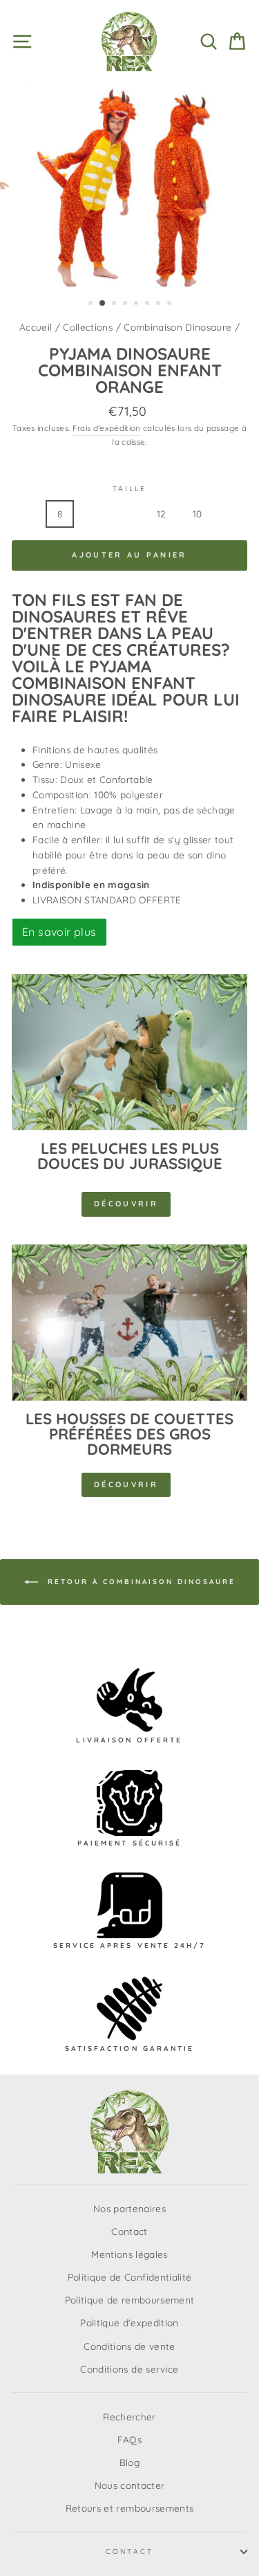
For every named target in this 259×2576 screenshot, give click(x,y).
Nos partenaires (129, 2208)
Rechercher (129, 2417)
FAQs (129, 2439)
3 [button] (115, 304)
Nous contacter (130, 2485)
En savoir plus (59, 932)
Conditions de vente (129, 2346)
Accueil (36, 327)
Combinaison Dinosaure (178, 327)
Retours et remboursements (130, 2508)
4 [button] (126, 304)
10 (198, 514)
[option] (130, 185)
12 (162, 514)
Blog (129, 2462)
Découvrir (126, 1204)
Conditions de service (129, 2369)
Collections (88, 327)
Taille (129, 489)
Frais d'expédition (107, 428)
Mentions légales (129, 2254)
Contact (129, 2231)
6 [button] (148, 304)
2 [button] (103, 304)
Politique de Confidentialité (130, 2277)
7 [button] (160, 304)
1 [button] (92, 304)
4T (125, 514)
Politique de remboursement (130, 2300)
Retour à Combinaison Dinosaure (140, 1582)
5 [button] (137, 304)
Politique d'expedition (129, 2322)
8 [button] (171, 304)
